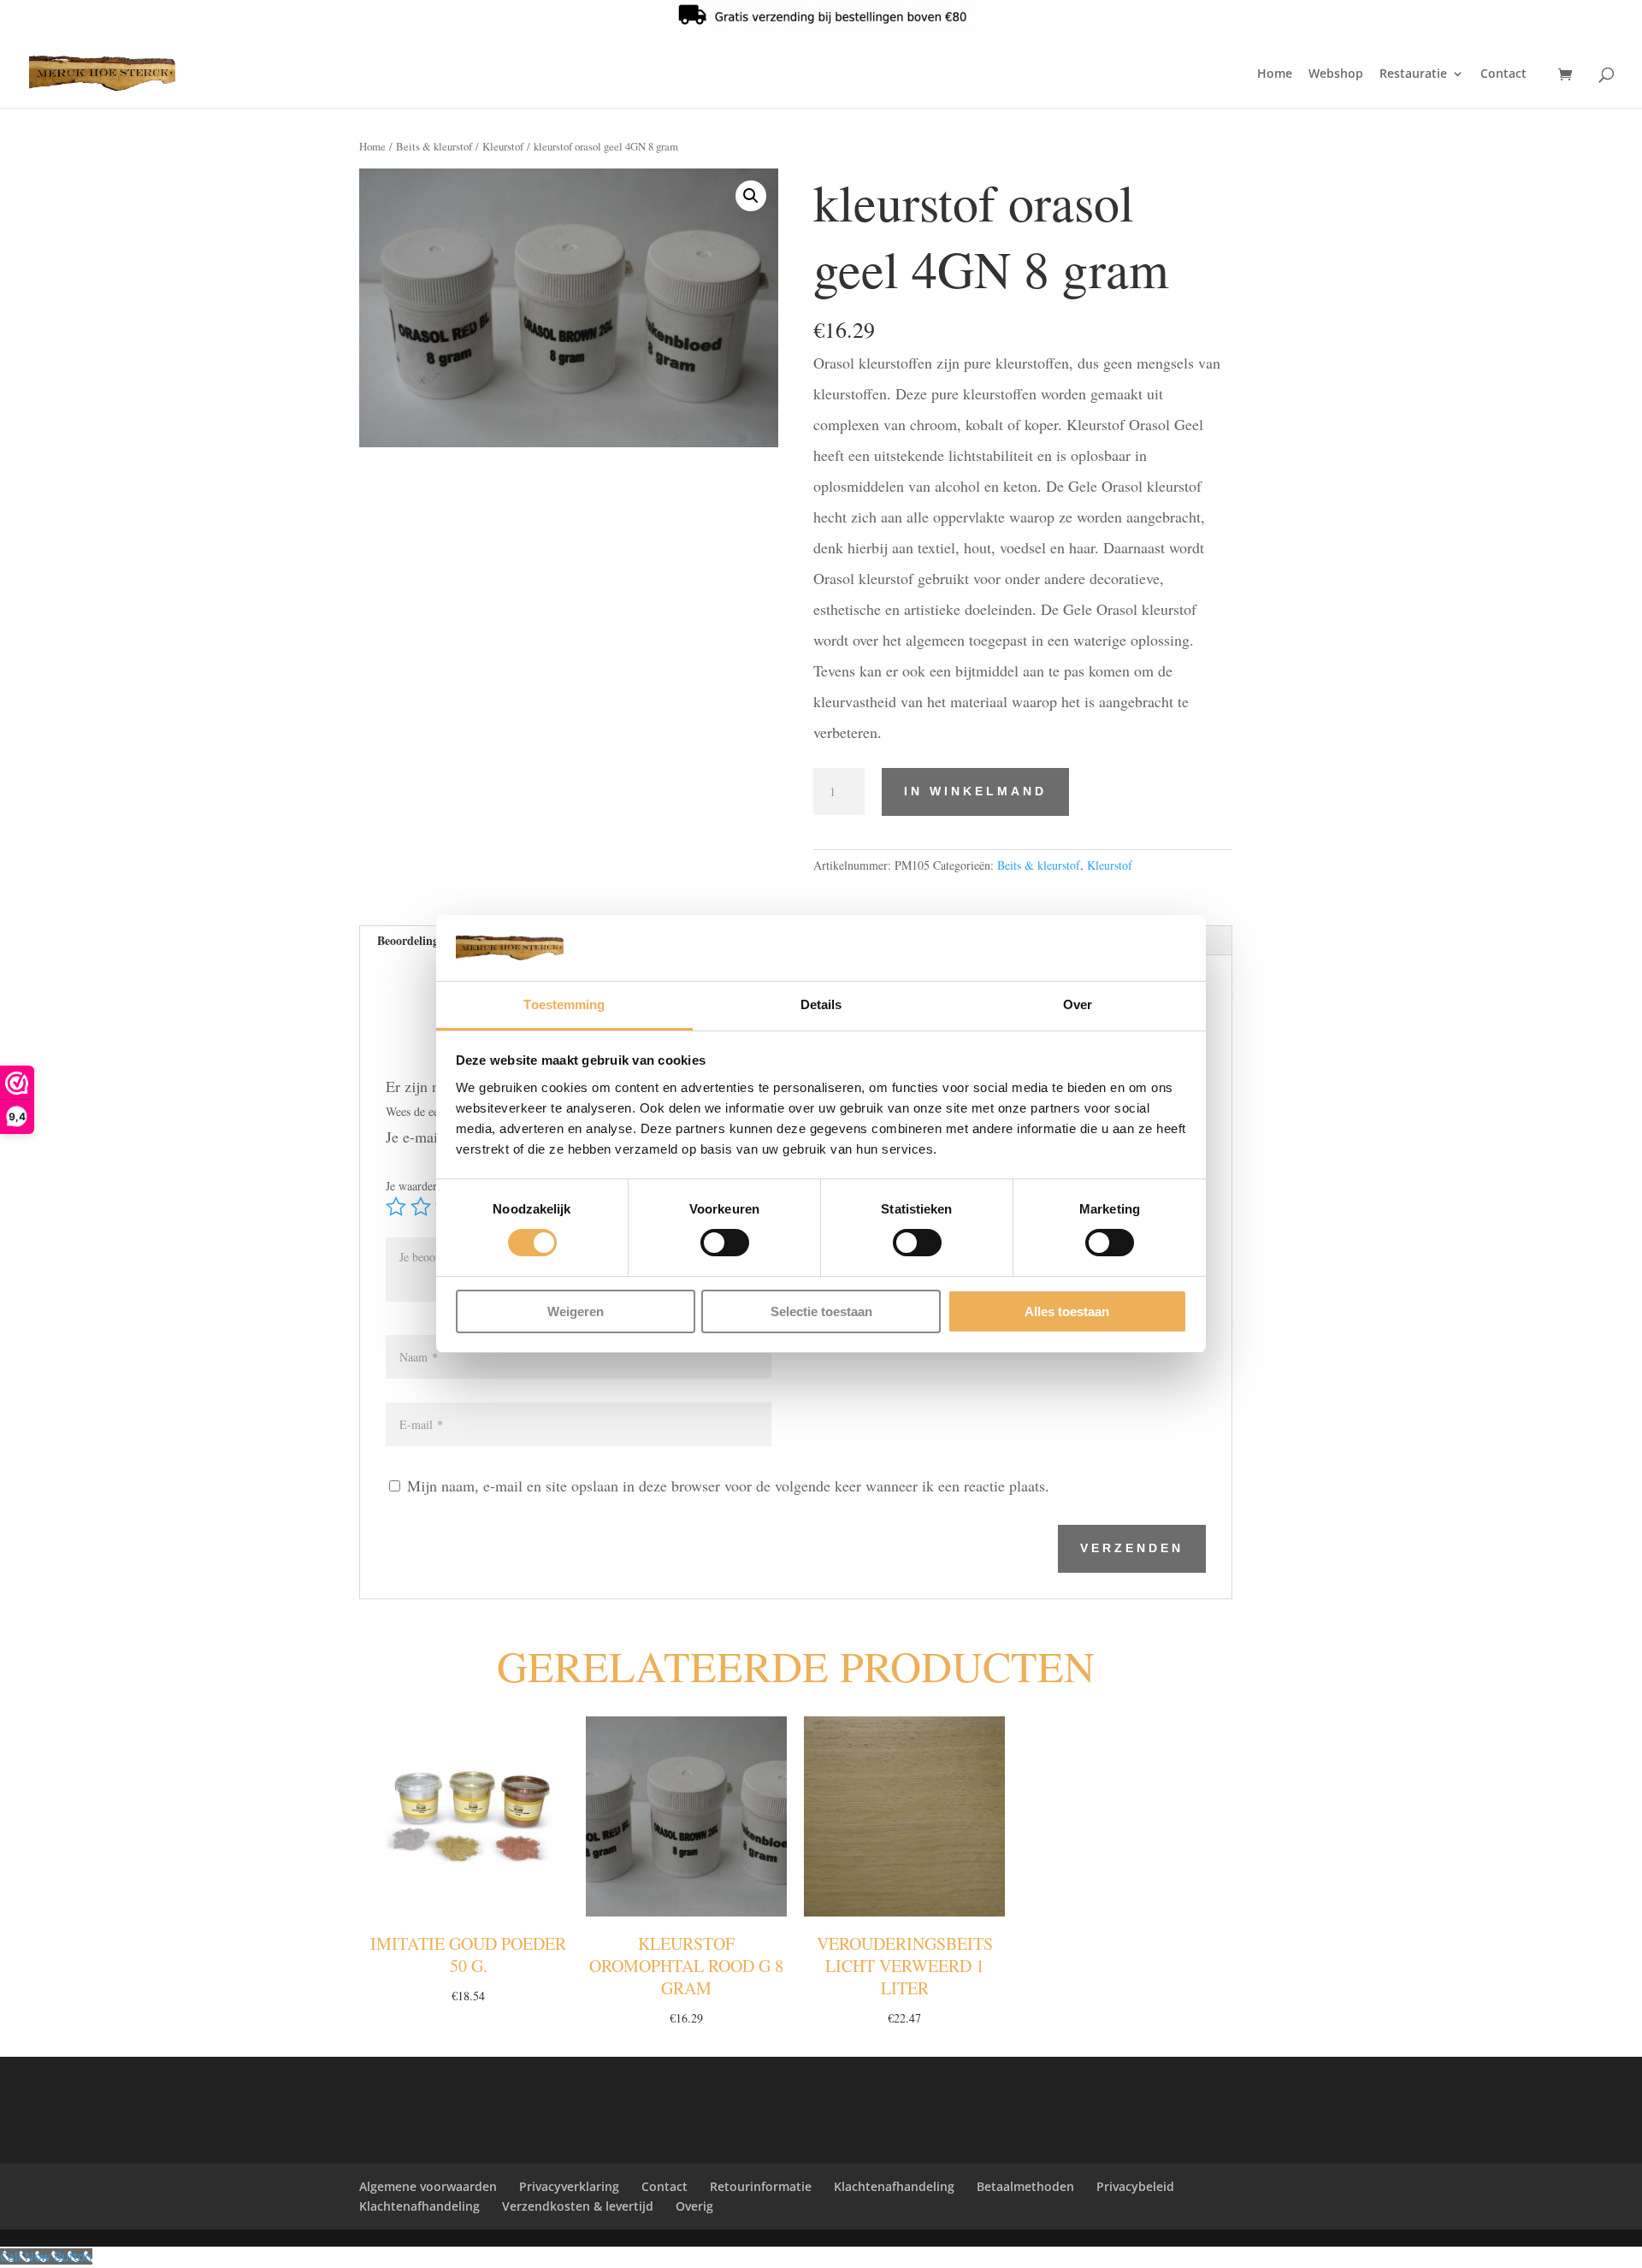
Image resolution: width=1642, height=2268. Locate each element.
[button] (751, 196)
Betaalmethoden (1025, 2186)
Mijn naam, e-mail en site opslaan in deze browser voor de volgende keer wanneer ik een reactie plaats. (728, 1485)
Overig (694, 2206)
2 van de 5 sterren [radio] (421, 1207)
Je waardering (424, 1186)
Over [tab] (1078, 1004)
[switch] (725, 1243)
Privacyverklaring (569, 2186)
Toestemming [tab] (564, 1004)
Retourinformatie (761, 2186)
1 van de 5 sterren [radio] (396, 1207)
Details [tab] (821, 1004)
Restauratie (1413, 74)
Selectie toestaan (821, 1311)
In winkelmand (975, 791)
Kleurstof (503, 146)
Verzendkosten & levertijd (578, 2206)
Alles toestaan (1067, 1311)
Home (1275, 74)
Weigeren (576, 1311)
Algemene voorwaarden (428, 2186)
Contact (1503, 74)
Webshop (1336, 74)
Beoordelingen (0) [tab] (423, 940)
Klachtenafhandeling (894, 2186)
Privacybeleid (1135, 2186)
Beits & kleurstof (434, 146)
